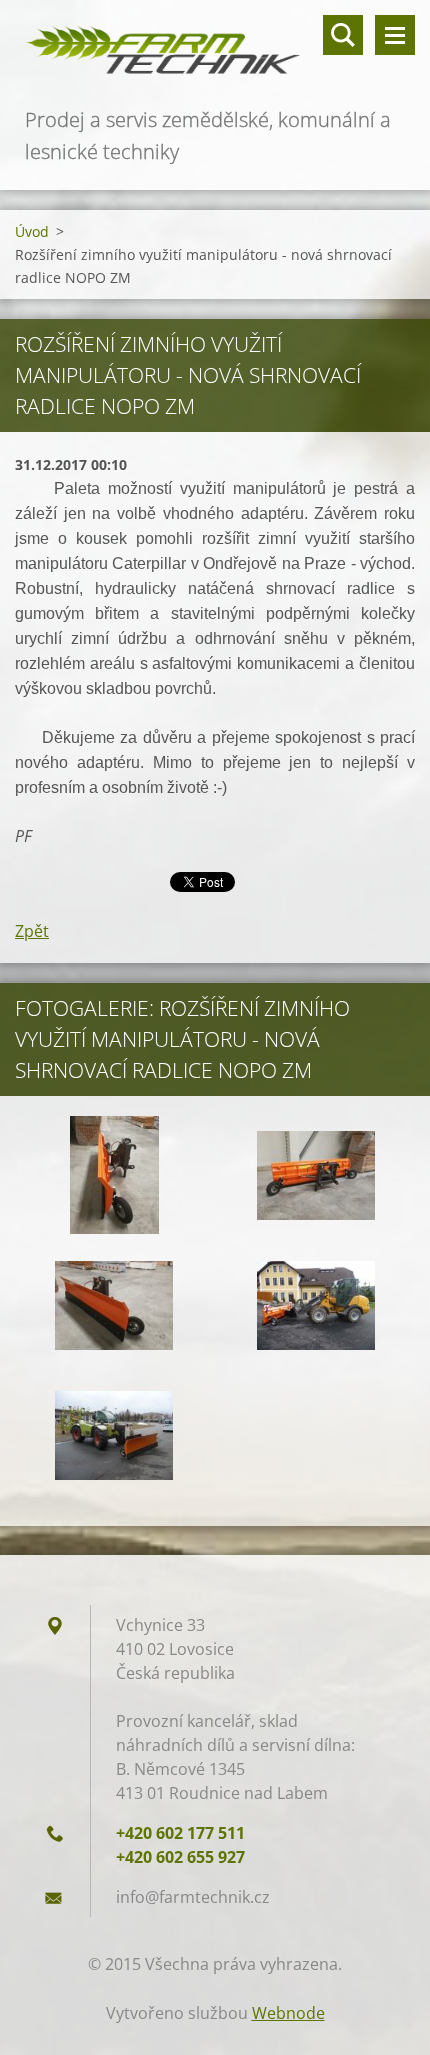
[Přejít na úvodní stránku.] (215, 52)
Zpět (32, 931)
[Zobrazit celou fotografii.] (114, 1175)
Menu (395, 35)
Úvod (32, 231)
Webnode (288, 2013)
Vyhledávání (343, 35)
